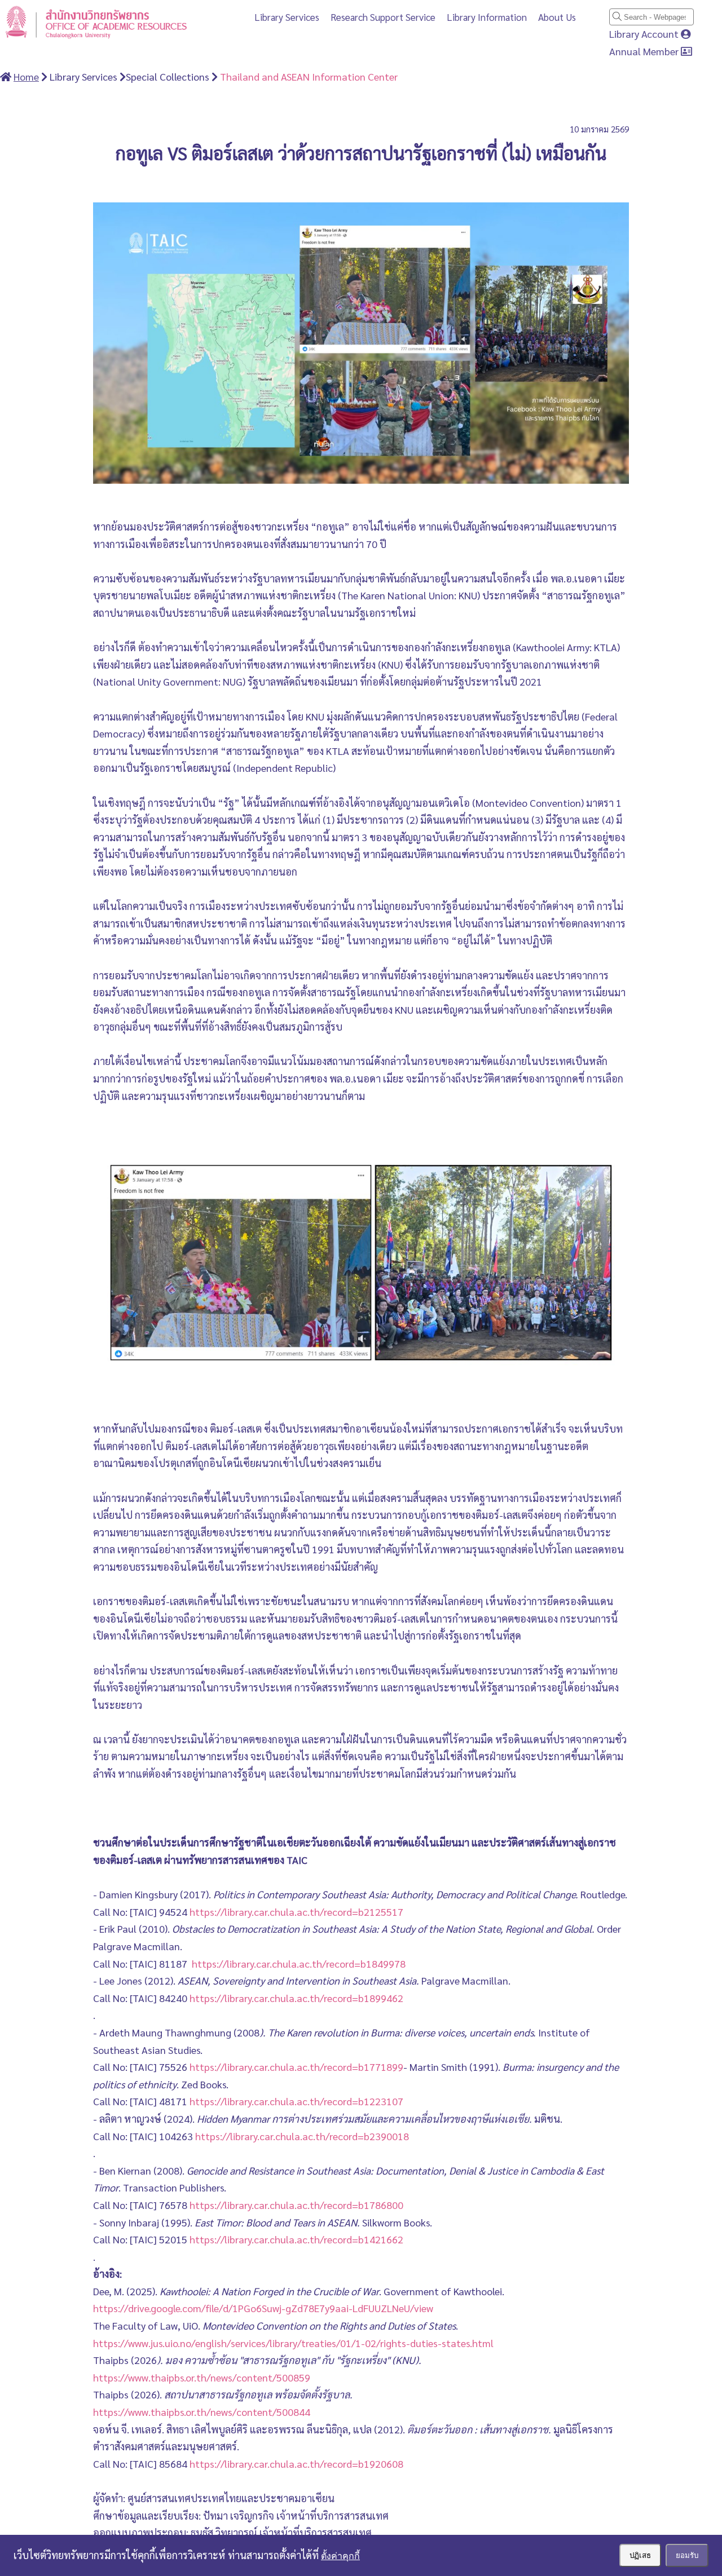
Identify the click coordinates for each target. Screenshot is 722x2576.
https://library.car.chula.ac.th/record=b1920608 (296, 2464)
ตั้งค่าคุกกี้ (340, 2556)
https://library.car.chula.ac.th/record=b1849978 (299, 1963)
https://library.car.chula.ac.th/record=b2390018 (302, 2136)
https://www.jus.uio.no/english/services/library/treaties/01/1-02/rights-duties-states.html (293, 2343)
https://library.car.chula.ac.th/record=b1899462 (296, 1998)
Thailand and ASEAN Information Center (308, 76)
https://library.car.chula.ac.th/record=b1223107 (296, 2101)
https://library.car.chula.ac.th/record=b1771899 (296, 2067)
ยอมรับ (687, 2555)
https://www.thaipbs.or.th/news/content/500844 (202, 2412)
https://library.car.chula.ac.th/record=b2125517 (296, 1912)
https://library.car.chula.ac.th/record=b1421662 (296, 2239)
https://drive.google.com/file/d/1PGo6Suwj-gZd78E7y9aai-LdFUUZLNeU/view (263, 2308)
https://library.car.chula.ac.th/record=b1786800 (296, 2205)
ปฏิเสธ (640, 2555)
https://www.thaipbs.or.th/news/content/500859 (202, 2377)
